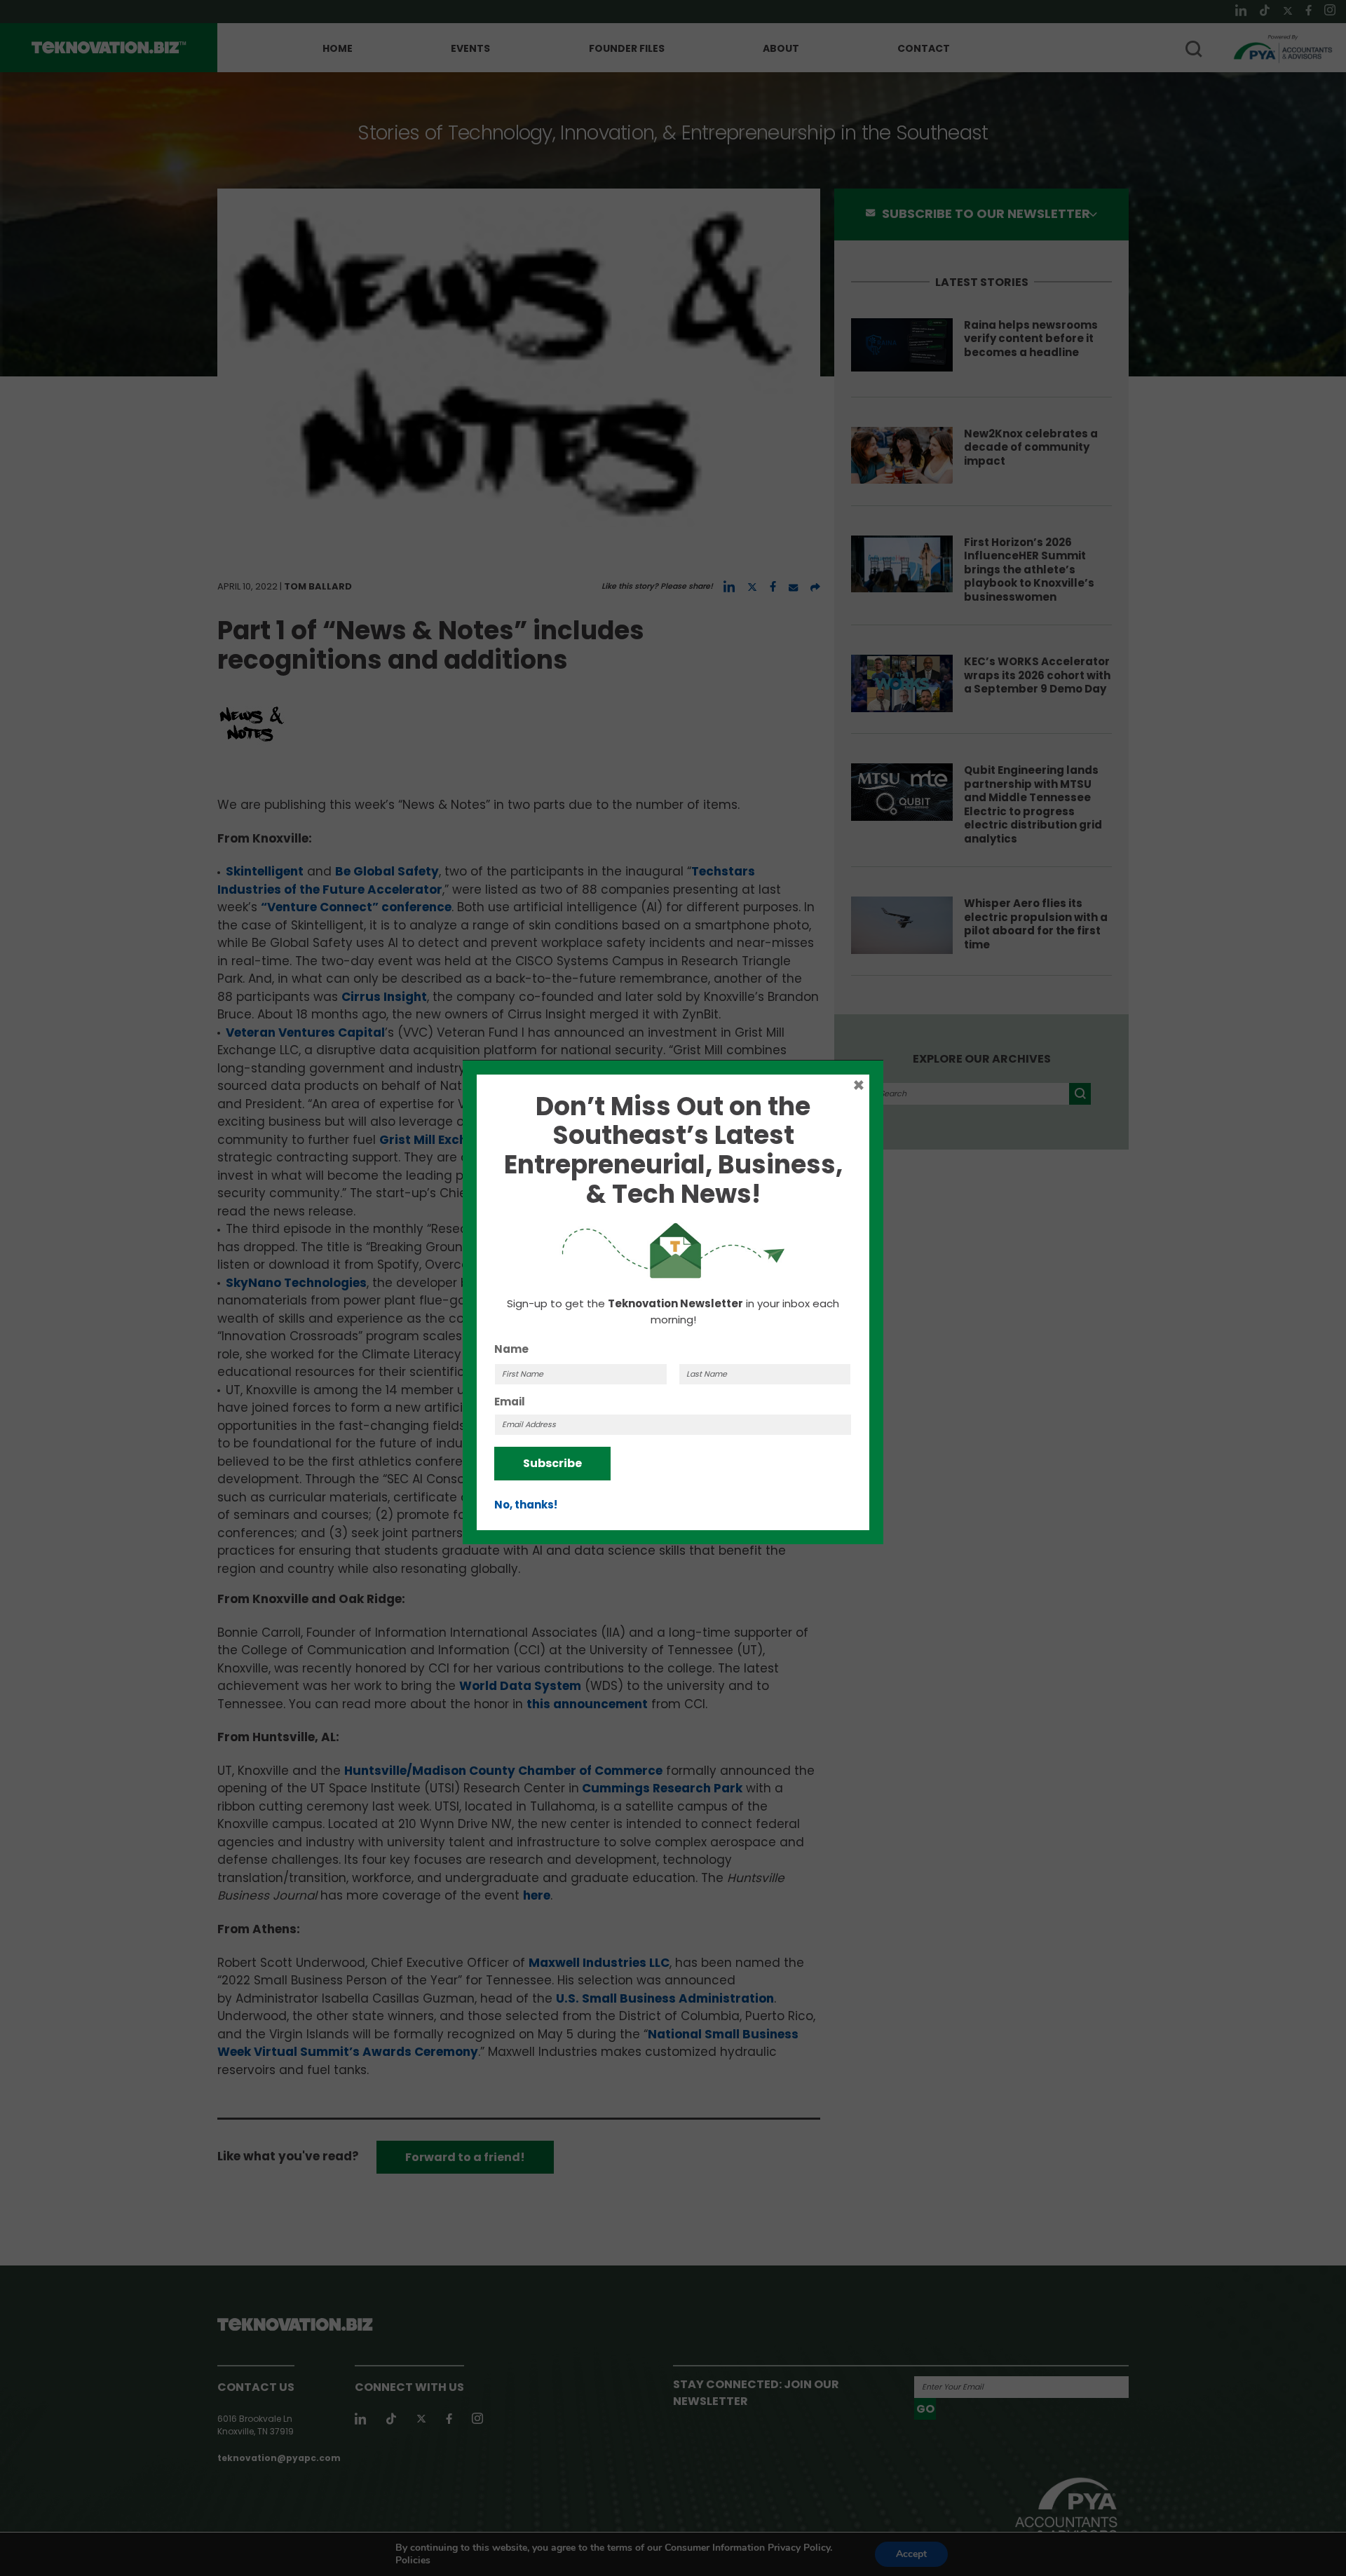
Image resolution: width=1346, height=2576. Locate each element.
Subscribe (552, 1463)
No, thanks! (526, 1505)
